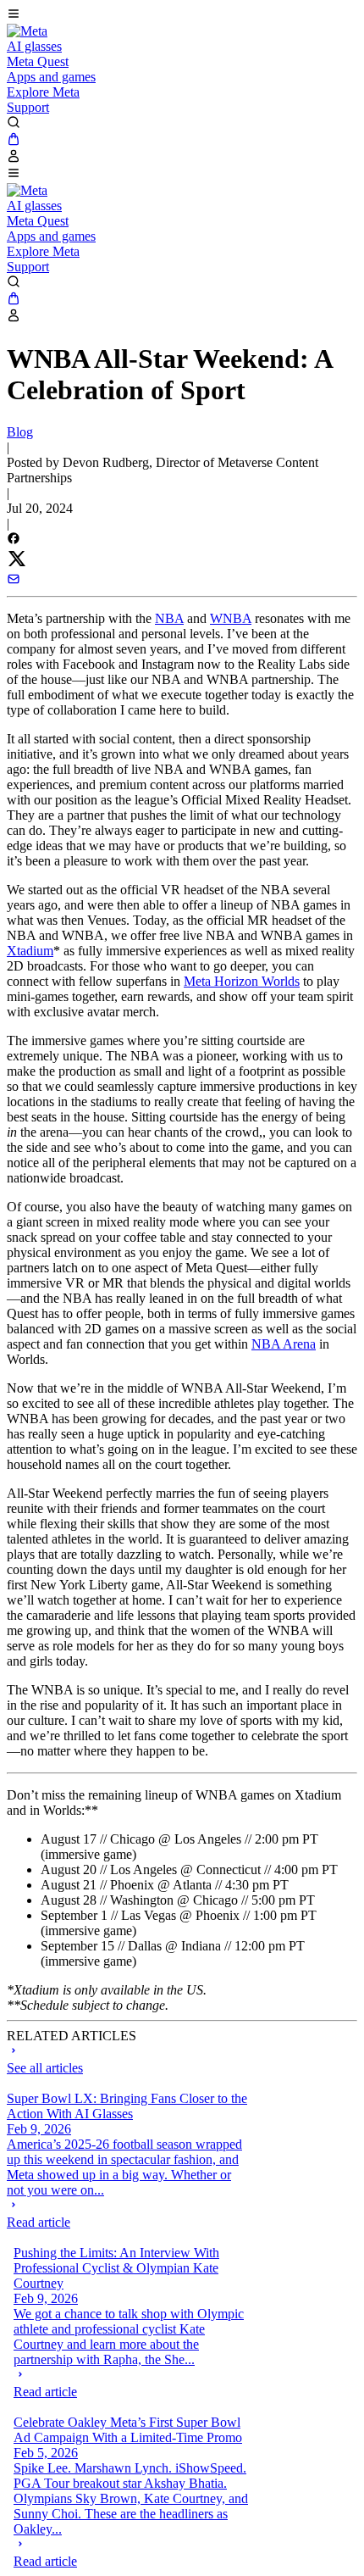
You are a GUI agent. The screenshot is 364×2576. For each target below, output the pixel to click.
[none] (127, 2214)
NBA (169, 618)
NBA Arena (284, 1344)
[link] (27, 31)
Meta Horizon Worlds (242, 981)
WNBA (231, 618)
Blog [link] (20, 432)
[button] (182, 15)
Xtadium (30, 951)
